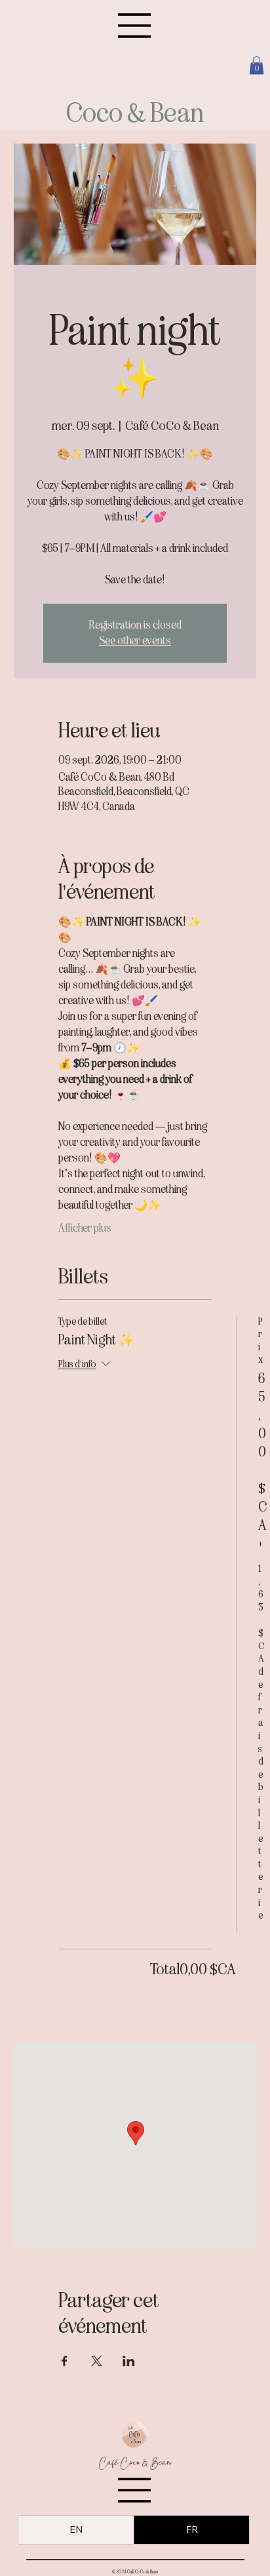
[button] (257, 65)
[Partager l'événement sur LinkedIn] (129, 2361)
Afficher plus (85, 1228)
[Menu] (135, 26)
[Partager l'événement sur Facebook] (65, 2361)
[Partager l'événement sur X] (97, 2361)
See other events (135, 641)
